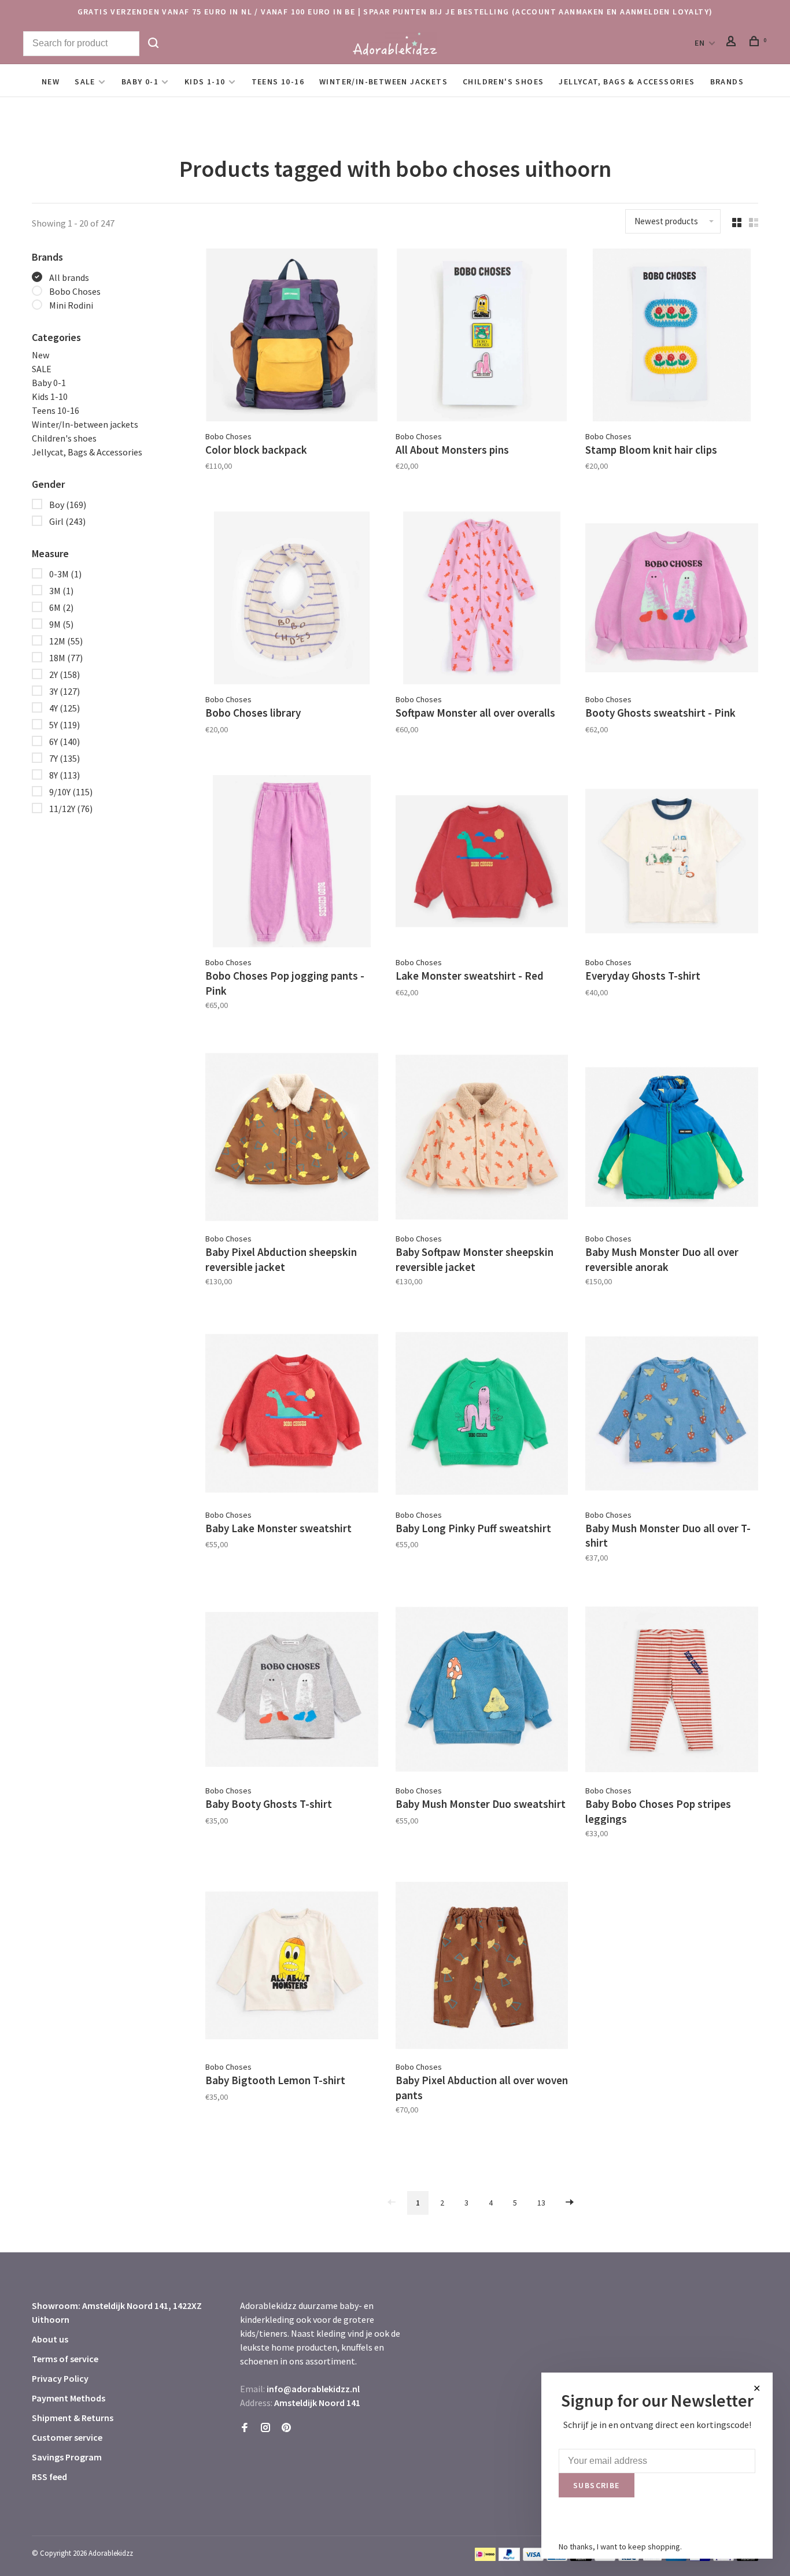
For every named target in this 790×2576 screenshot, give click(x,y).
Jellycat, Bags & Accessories (627, 81)
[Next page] (570, 2203)
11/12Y (71, 809)
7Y (64, 758)
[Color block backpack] (292, 337)
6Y (64, 742)
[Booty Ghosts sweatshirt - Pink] (672, 600)
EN (700, 43)
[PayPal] (509, 2558)
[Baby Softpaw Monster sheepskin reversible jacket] (482, 1139)
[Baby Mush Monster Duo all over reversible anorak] (672, 1139)
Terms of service (65, 2359)
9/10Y (71, 792)
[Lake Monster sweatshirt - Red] (482, 863)
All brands (69, 277)
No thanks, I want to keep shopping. (620, 2547)
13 (541, 2203)
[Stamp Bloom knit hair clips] (672, 337)
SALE (85, 81)
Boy (68, 505)
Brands (727, 81)
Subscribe (597, 2485)
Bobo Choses (75, 291)
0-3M (65, 574)
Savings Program (67, 2457)
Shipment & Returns (73, 2418)
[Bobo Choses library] (292, 600)
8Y (64, 775)
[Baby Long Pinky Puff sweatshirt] (482, 1415)
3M (61, 591)
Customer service (67, 2437)
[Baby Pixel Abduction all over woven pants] (482, 1967)
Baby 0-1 (140, 81)
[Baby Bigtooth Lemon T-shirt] (292, 1967)
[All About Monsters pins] (482, 337)
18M (66, 658)
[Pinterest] (286, 2428)
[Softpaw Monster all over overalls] (482, 600)
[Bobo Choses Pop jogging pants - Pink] (292, 863)
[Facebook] (245, 2428)
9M (61, 624)
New (51, 81)
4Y (64, 708)
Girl (67, 521)
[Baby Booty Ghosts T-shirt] (292, 1691)
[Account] (733, 43)
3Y (64, 691)
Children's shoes (503, 81)
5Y (64, 725)
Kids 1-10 (205, 81)
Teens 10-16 (278, 81)
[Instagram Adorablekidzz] (265, 2428)
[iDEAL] (485, 2558)
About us (50, 2339)
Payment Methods (69, 2398)
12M (66, 641)
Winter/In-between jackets (383, 81)
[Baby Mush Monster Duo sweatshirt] (482, 1691)
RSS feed (49, 2477)
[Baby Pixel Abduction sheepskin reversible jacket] (292, 1139)
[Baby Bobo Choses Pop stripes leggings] (672, 1691)
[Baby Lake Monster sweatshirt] (292, 1415)
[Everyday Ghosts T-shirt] (672, 863)
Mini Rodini (71, 305)
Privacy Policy (60, 2378)
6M (61, 607)
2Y (64, 674)
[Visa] (534, 2558)
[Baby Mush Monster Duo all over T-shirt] (672, 1415)
